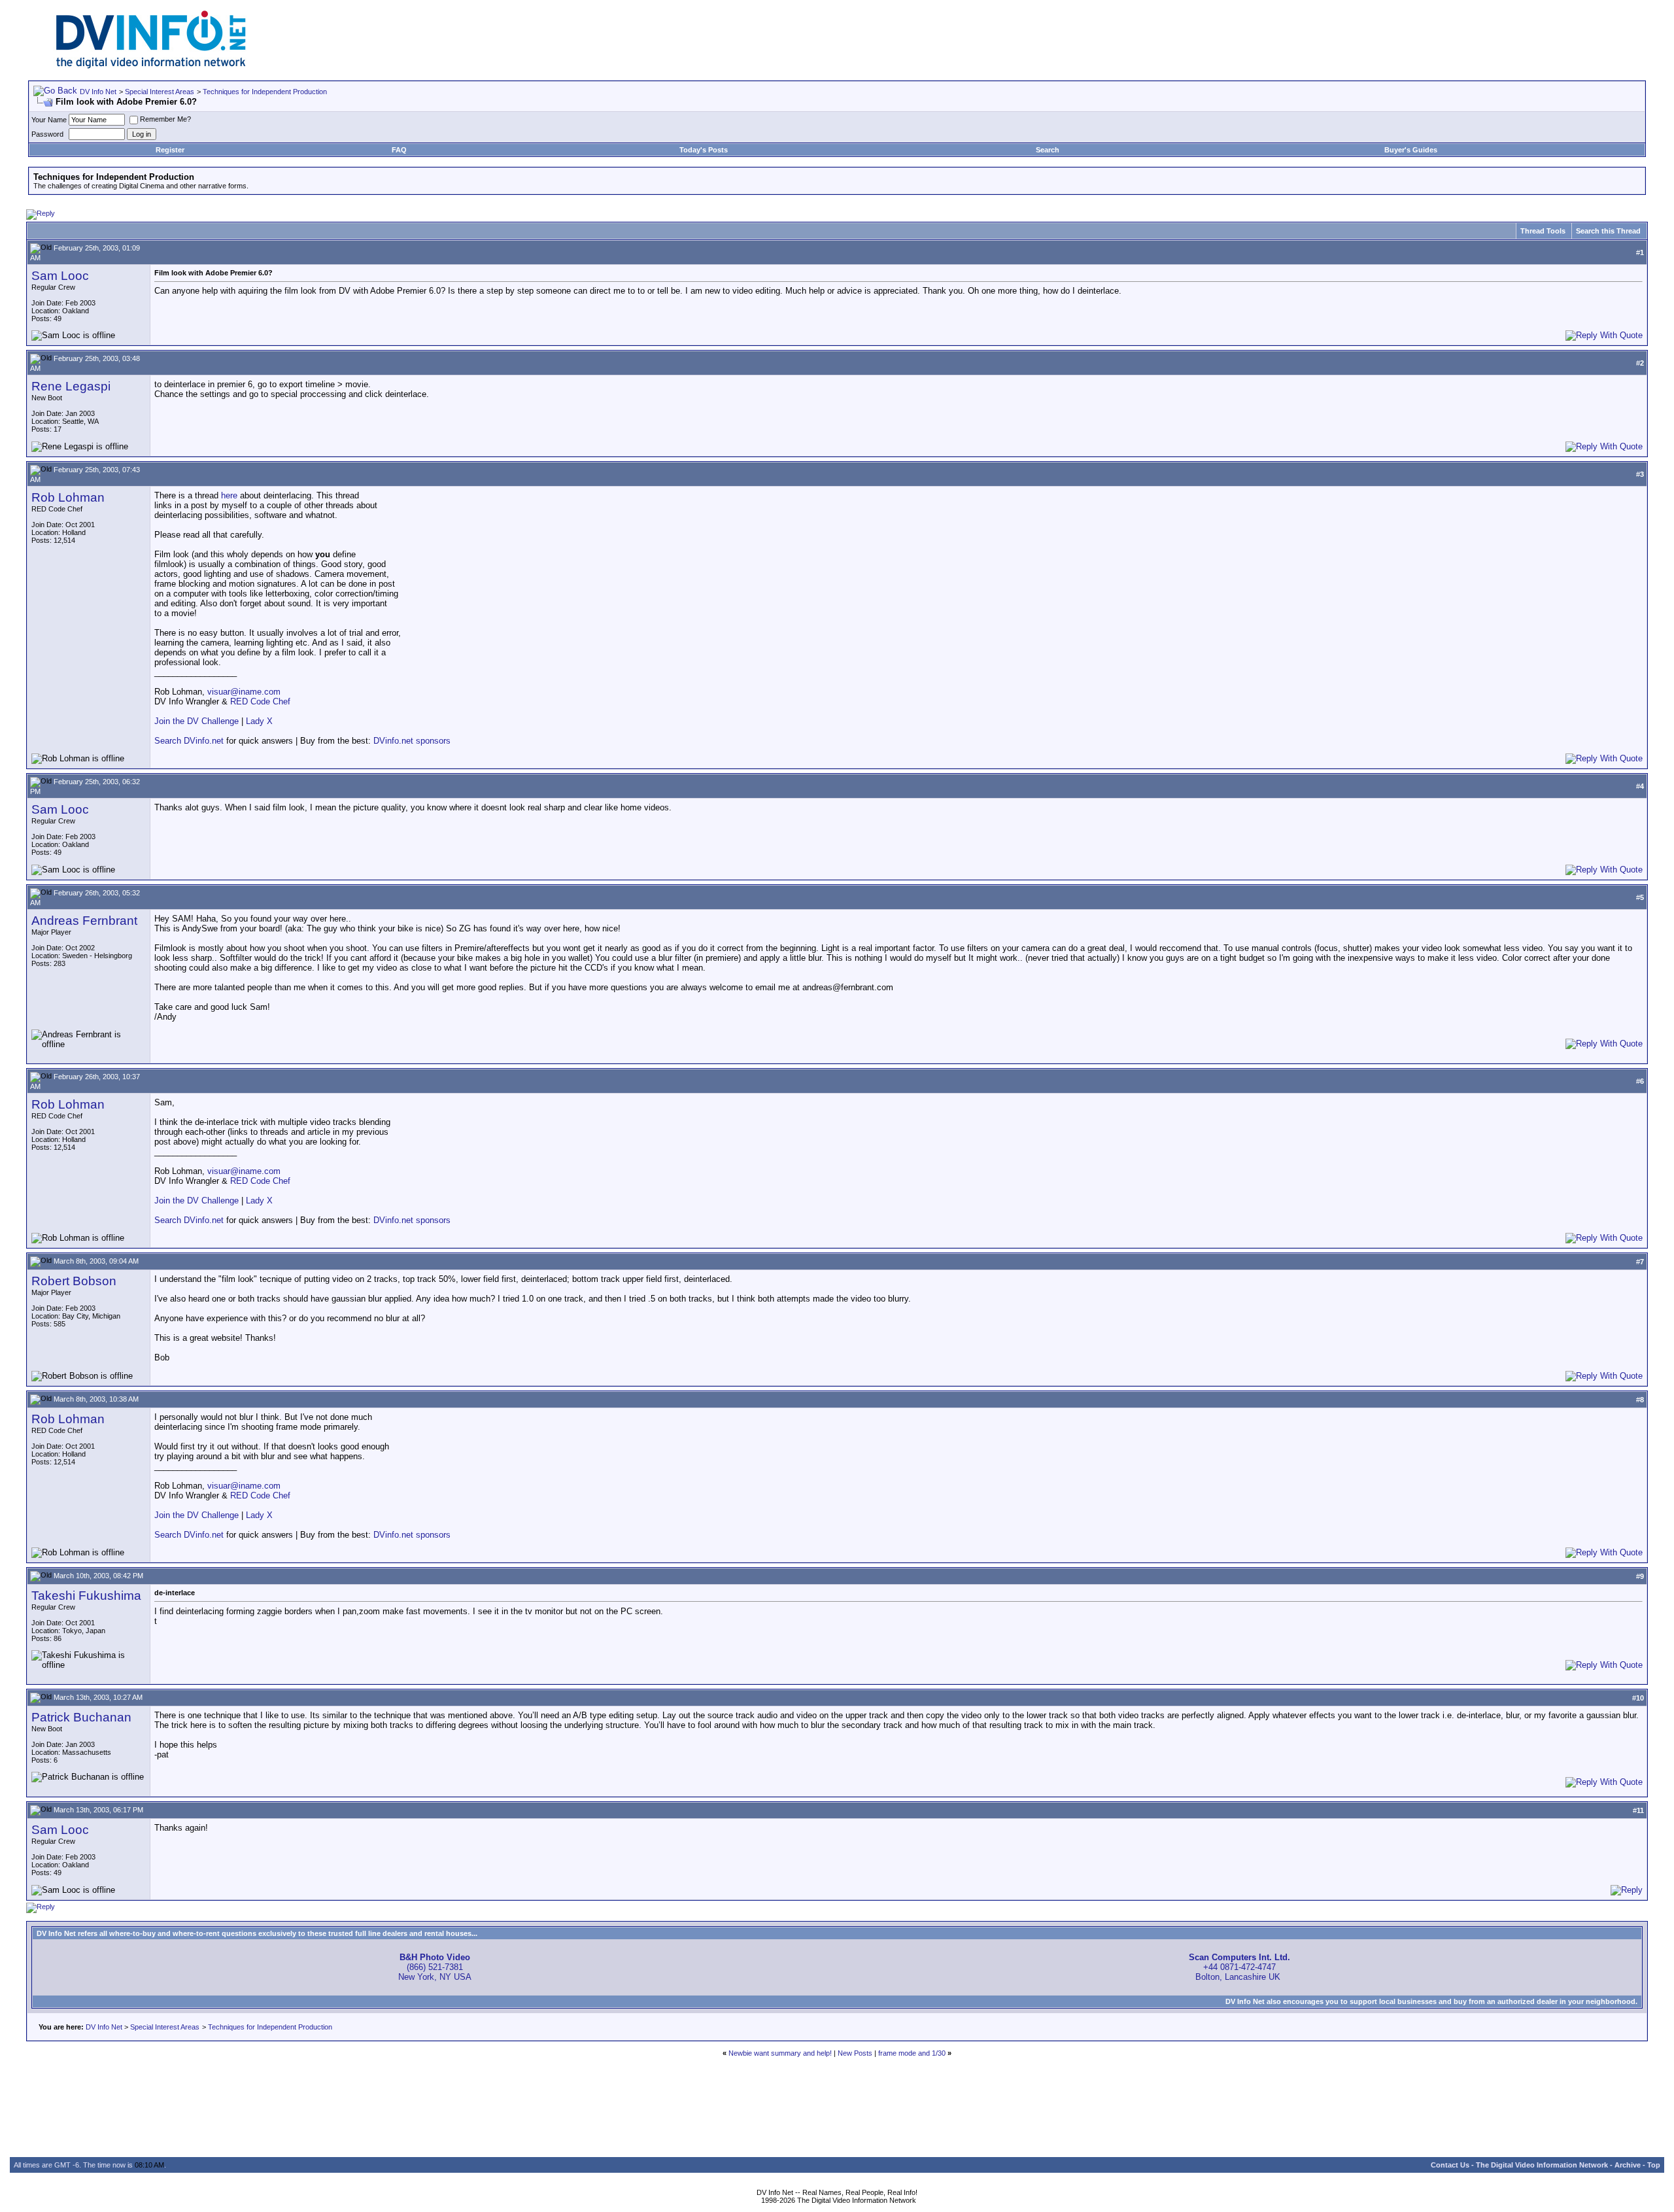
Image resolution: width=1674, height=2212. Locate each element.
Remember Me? (165, 119)
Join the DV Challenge (196, 721)
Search (1048, 150)
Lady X (259, 721)
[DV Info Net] (151, 66)
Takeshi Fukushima (86, 1596)
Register (170, 150)
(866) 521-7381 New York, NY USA (435, 1967)
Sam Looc (60, 276)
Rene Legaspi (71, 386)
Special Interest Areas (160, 92)
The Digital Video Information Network (1542, 2165)
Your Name (49, 120)
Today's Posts (704, 150)
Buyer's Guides (1411, 150)
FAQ (399, 150)
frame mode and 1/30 (912, 2053)
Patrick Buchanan (81, 1717)
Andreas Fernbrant (84, 921)
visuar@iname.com (244, 692)
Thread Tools (1543, 231)
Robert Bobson (74, 1281)
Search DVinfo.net (189, 741)
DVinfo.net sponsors (412, 741)
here (229, 495)
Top (1654, 2165)
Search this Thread (1608, 231)
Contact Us (1450, 2165)
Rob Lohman (68, 497)
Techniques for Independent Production (265, 92)
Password (47, 134)
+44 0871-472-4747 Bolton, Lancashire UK (1239, 1967)
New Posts (855, 2053)
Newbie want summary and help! (780, 2053)
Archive (1628, 2165)
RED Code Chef (260, 701)
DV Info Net (98, 92)
